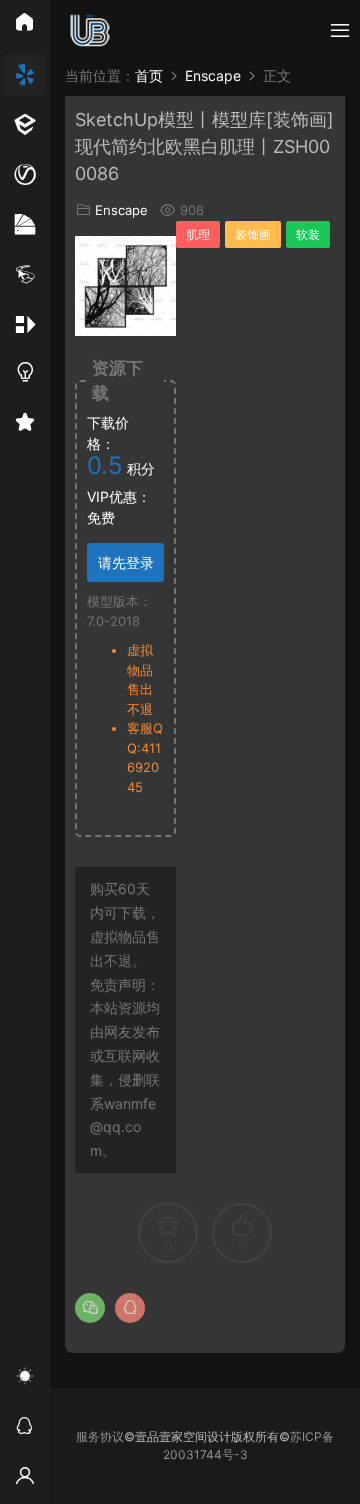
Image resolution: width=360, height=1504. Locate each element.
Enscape (121, 210)
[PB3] (25, 275)
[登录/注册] (25, 1479)
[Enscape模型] (25, 75)
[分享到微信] (90, 1308)
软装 (308, 234)
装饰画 (253, 234)
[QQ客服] (25, 1429)
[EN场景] (25, 125)
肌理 (198, 234)
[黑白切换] (25, 1379)
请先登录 (126, 562)
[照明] (25, 375)
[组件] (25, 325)
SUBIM (90, 30)
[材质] (25, 225)
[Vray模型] (25, 175)
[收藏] (25, 425)
